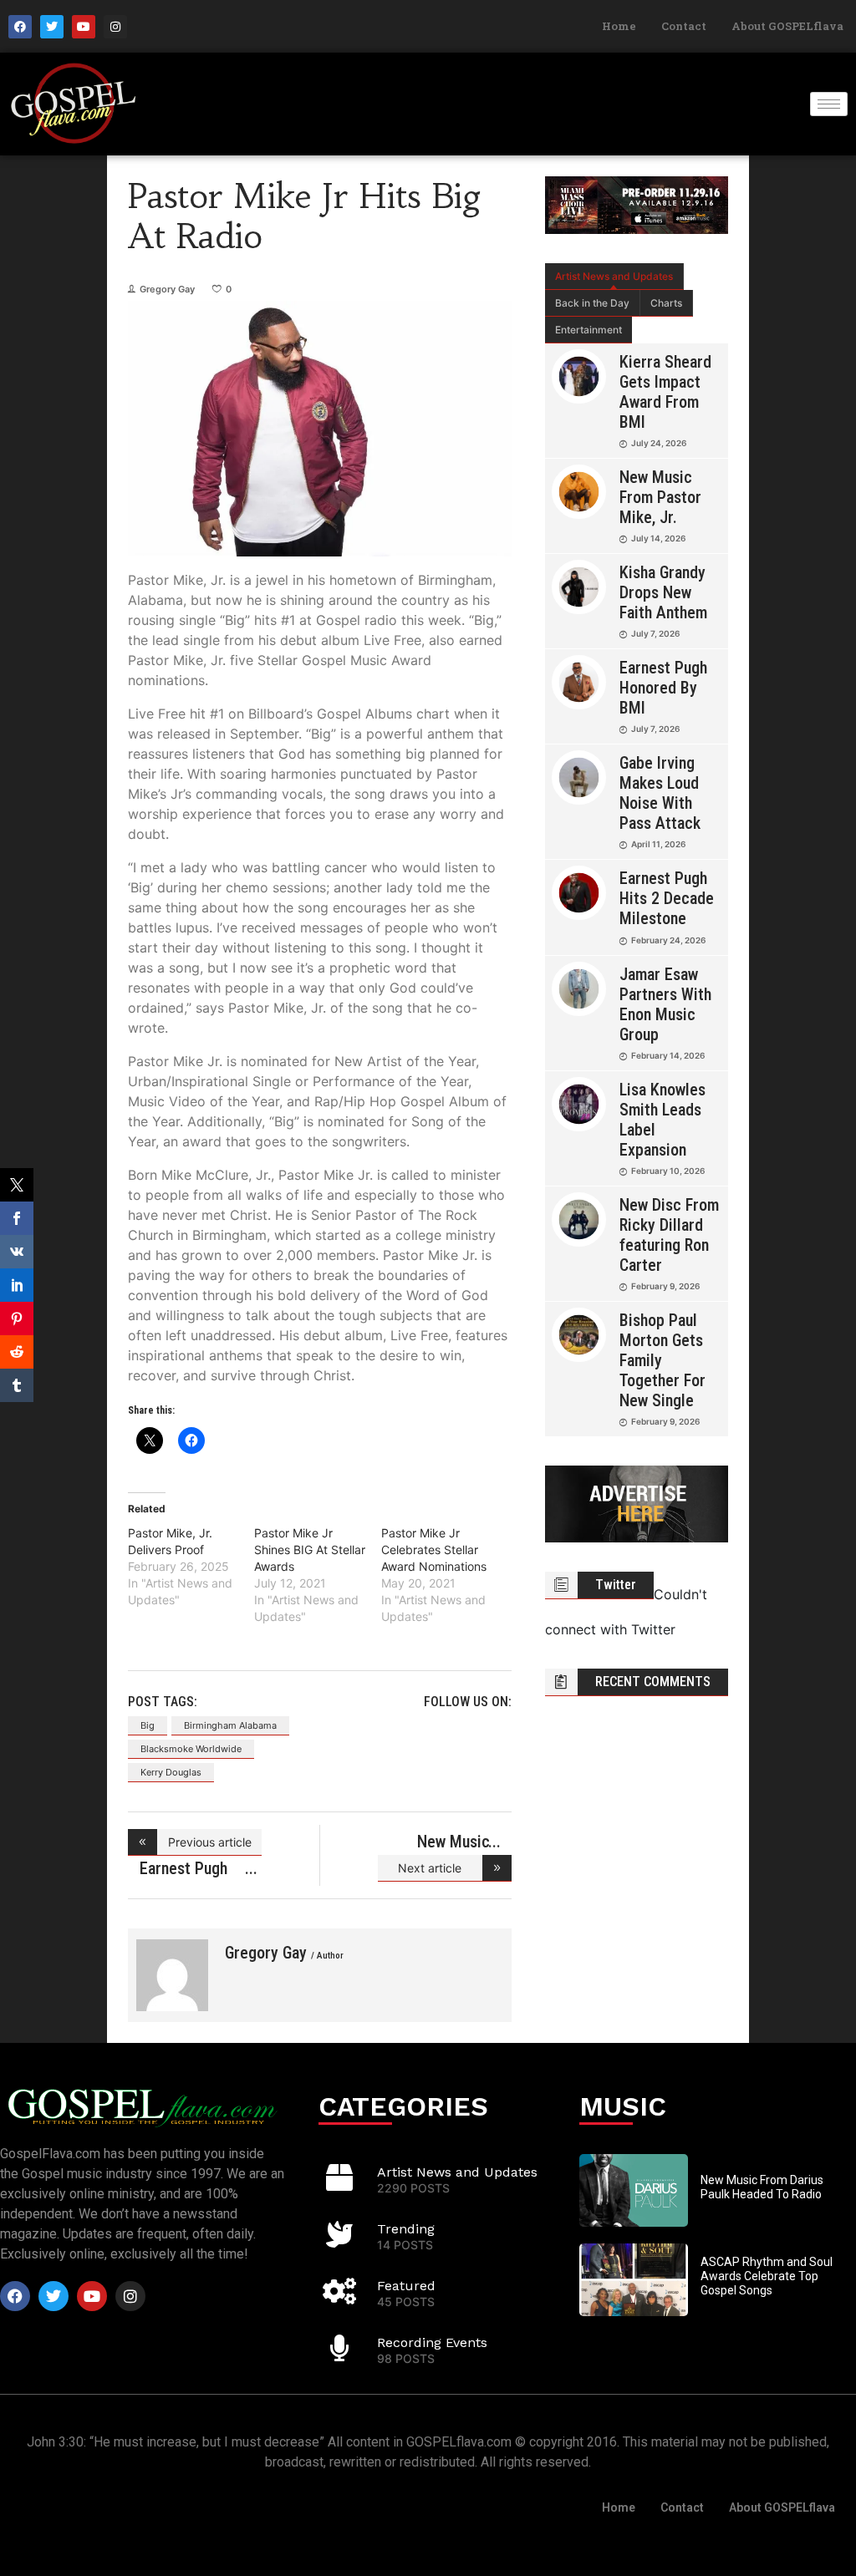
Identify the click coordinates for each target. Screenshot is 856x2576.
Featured (406, 2286)
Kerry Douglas (171, 1772)
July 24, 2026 (659, 443)
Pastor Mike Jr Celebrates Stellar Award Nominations (434, 1550)
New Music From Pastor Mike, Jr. (660, 497)
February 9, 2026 (665, 1286)
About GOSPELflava (787, 26)
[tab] (614, 277)
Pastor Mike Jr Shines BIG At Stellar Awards (310, 1550)
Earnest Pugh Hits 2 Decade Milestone (667, 898)
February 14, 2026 (668, 1055)
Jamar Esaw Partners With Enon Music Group (665, 1004)
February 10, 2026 (668, 1171)
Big (148, 1725)
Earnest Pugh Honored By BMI (663, 688)
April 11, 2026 (658, 844)
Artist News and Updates (614, 276)
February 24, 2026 (668, 940)
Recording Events (432, 2342)
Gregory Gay (167, 289)
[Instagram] (115, 27)
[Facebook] (20, 27)
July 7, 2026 (655, 633)
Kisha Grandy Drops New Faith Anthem (663, 592)
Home (619, 26)
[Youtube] (84, 27)
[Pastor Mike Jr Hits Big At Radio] (172, 1975)
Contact (684, 26)
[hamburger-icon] (829, 104)
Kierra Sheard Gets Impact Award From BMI (665, 392)
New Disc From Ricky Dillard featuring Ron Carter (669, 1235)
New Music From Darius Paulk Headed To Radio (762, 2187)
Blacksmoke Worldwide (191, 1749)
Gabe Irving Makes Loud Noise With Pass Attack (660, 793)
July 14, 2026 (658, 538)
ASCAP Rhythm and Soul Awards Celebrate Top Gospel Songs (767, 2276)
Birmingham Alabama (230, 1725)
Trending (406, 2229)
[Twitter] (52, 27)
